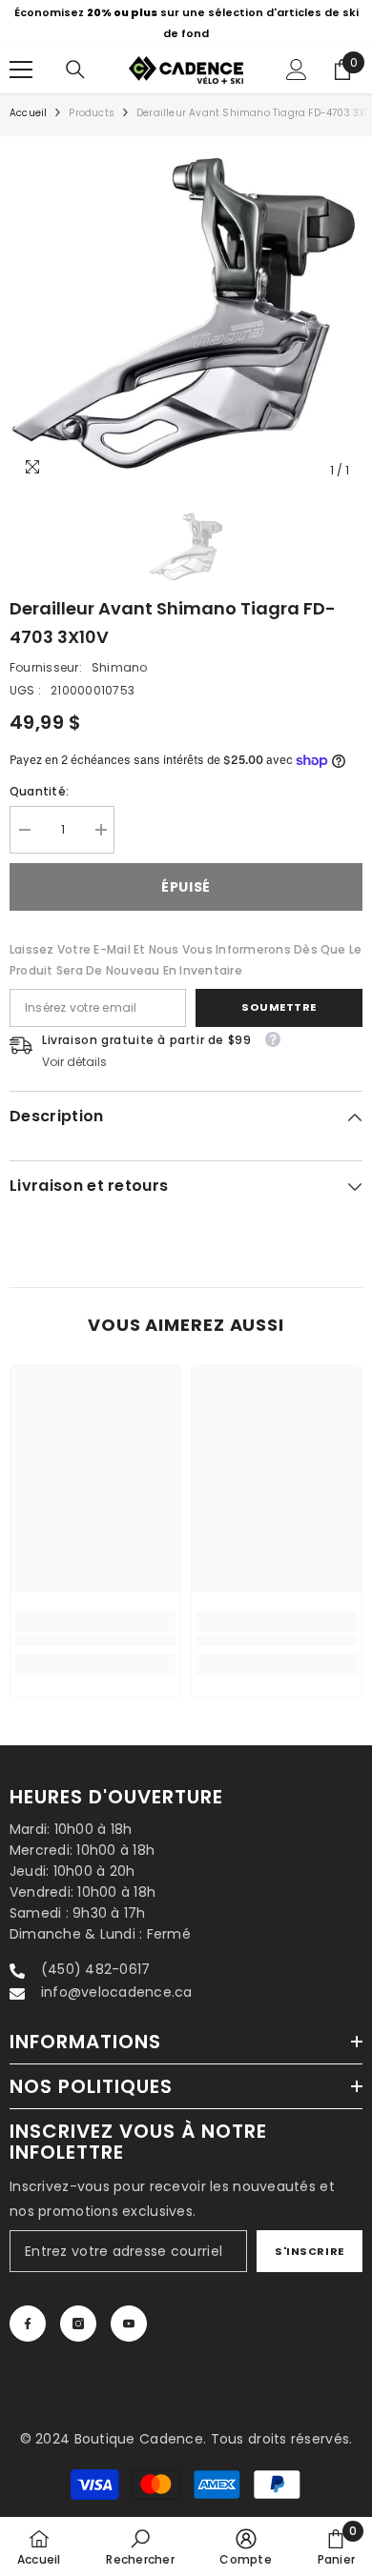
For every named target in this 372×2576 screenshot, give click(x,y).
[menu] (21, 70)
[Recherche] (75, 70)
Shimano (120, 667)
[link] (95, 1641)
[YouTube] (129, 2324)
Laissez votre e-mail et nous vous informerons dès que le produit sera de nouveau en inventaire (186, 960)
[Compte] (297, 70)
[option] (186, 23)
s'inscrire (310, 2251)
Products (92, 113)
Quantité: (39, 791)
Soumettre (279, 1007)
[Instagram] (78, 2324)
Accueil (28, 113)
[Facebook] (28, 2324)
